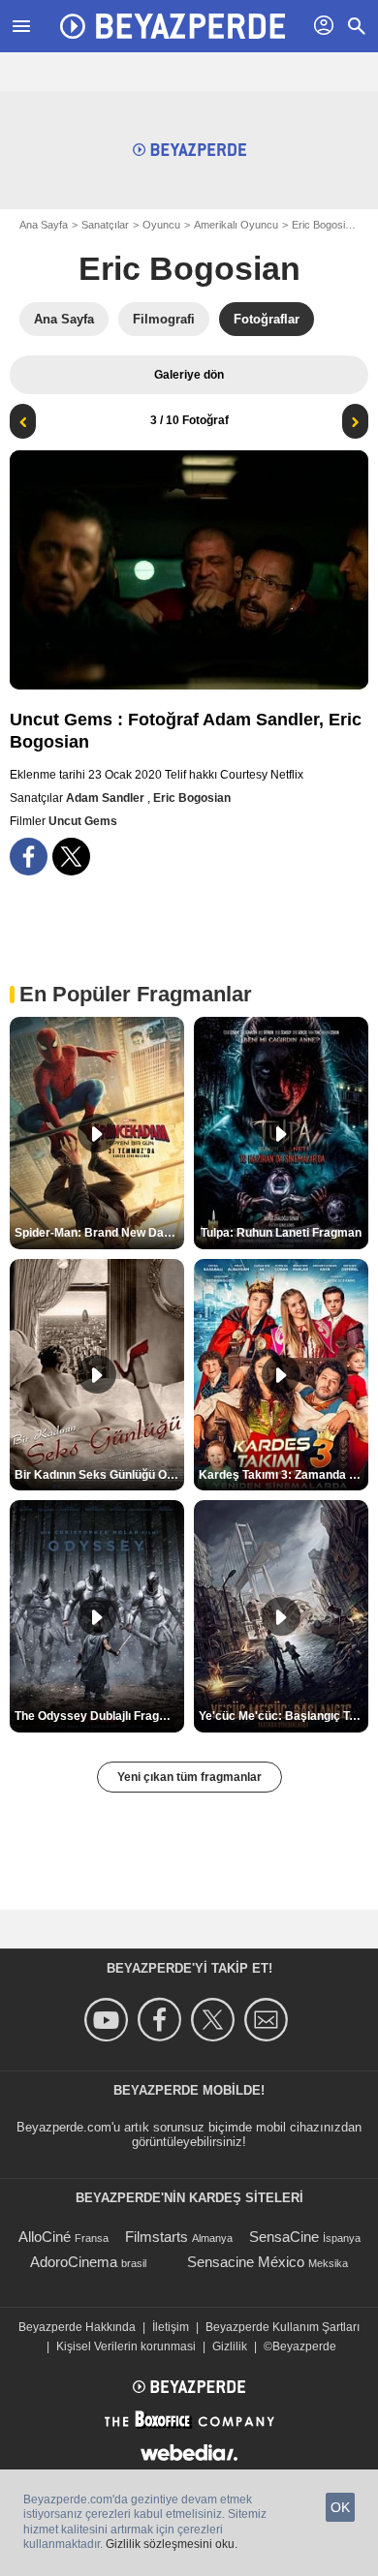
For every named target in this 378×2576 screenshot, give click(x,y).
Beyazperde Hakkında (77, 2327)
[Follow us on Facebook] (162, 2020)
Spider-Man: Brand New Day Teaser (99, 1233)
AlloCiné (45, 2237)
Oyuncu (161, 225)
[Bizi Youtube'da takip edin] (109, 2020)
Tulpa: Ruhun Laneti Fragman (281, 1233)
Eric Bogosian (189, 268)
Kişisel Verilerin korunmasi (126, 2346)
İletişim (171, 2327)
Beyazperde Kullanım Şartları (283, 2327)
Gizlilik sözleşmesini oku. (172, 2544)
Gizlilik (230, 2346)
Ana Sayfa (44, 225)
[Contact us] (269, 2020)
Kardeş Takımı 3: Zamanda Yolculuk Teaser (283, 1475)
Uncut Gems (83, 821)
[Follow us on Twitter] (216, 2020)
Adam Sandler (107, 798)
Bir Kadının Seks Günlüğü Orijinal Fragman (99, 1475)
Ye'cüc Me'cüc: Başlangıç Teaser (283, 1716)
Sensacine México (246, 2262)
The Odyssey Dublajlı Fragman (99, 1716)
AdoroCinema (74, 2262)
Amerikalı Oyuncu (236, 225)
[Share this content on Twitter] (71, 857)
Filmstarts (157, 2237)
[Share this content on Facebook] (29, 857)
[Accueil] (173, 26)
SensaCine (284, 2237)
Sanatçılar (105, 225)
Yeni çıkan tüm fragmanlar (189, 1777)
